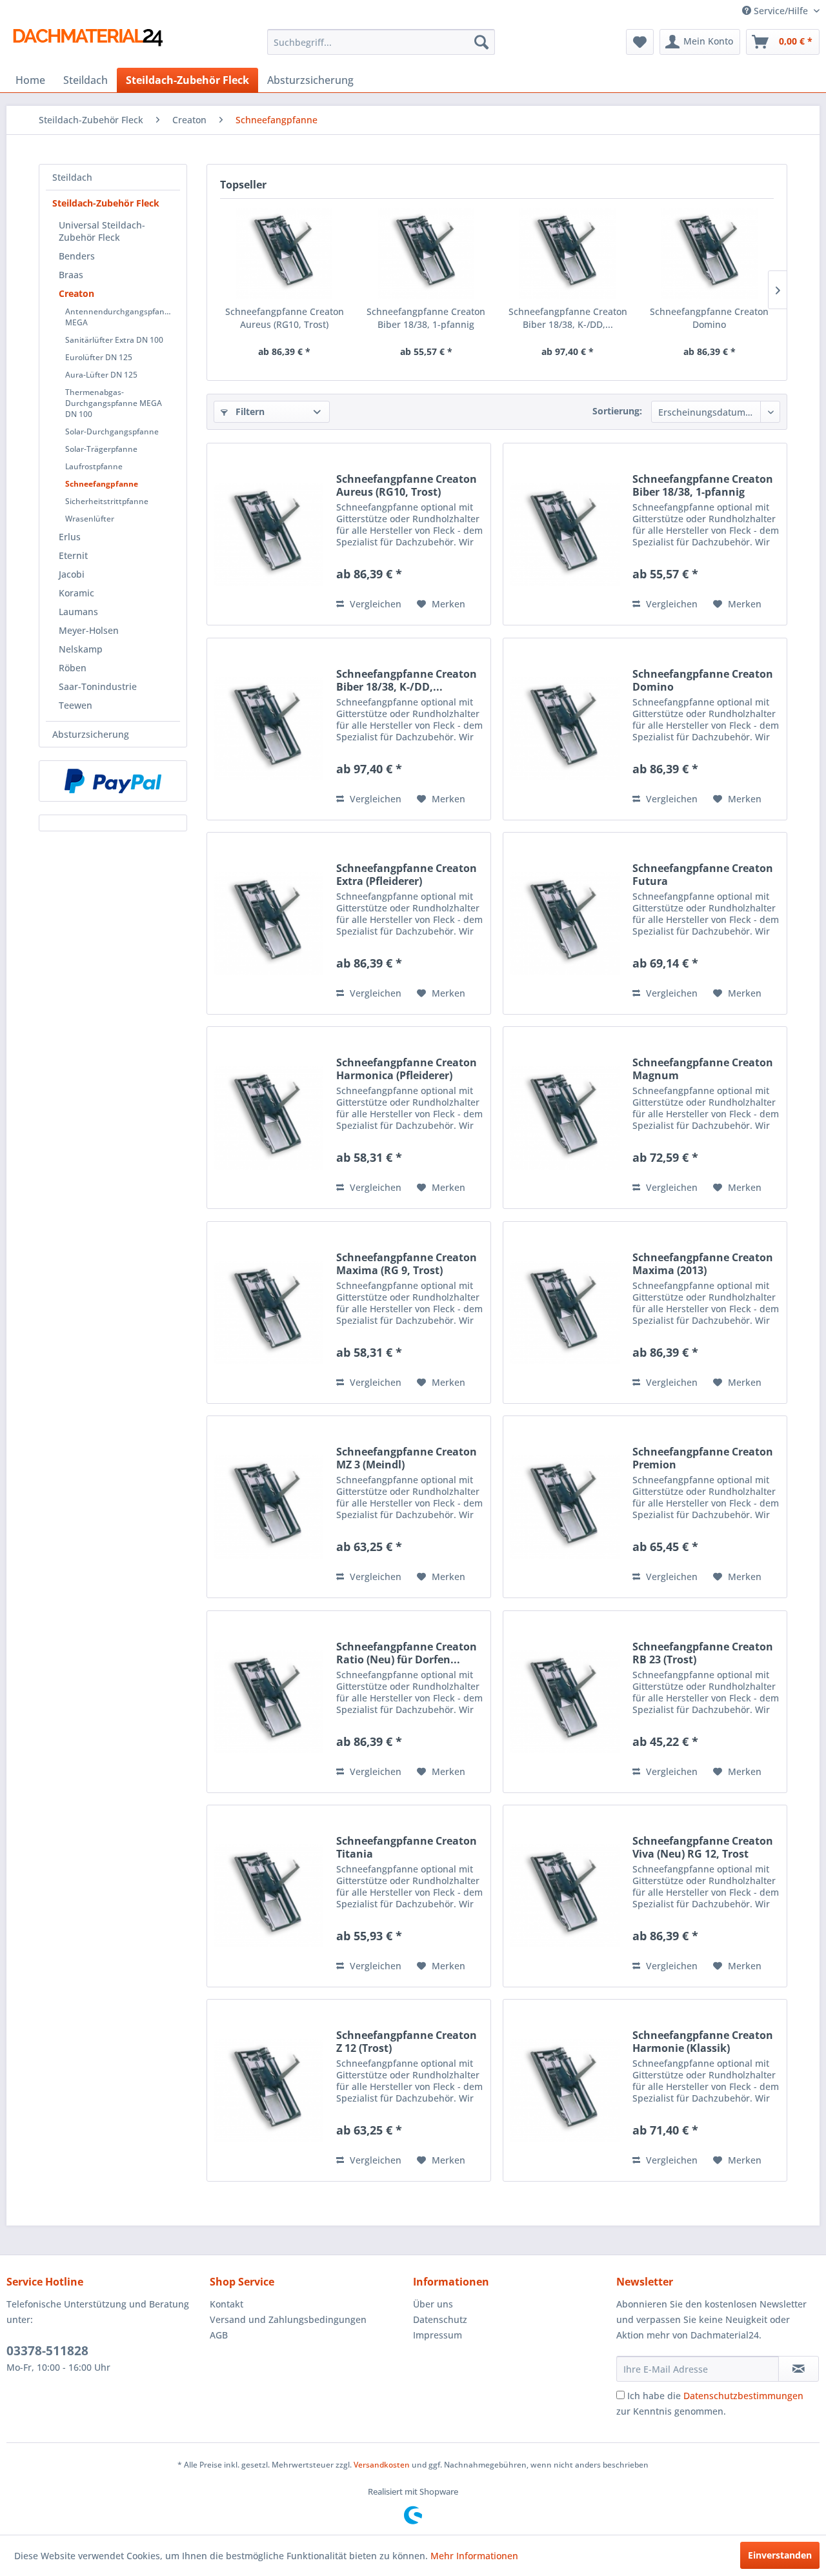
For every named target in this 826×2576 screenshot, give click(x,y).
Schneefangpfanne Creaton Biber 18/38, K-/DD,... (568, 318)
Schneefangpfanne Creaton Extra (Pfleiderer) (407, 875)
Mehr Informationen (474, 2556)
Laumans (78, 612)
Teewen (76, 705)
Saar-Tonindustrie (98, 686)
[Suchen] (481, 42)
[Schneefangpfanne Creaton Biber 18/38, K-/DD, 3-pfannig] (568, 254)
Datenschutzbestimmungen (743, 2396)
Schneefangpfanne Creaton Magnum (703, 1069)
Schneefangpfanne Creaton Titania (407, 1847)
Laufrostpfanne (94, 466)
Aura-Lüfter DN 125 (101, 375)
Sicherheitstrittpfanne (107, 501)
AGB (219, 2335)
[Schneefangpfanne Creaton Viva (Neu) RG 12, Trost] (565, 1896)
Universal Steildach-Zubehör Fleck (102, 231)
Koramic (76, 593)
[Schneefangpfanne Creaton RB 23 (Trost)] (565, 1702)
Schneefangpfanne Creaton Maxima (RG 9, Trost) (407, 1264)
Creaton (76, 293)
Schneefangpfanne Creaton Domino (709, 318)
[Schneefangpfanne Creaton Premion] (565, 1507)
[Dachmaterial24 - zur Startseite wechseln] (88, 45)
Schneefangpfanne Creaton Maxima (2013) (703, 1264)
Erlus (70, 537)
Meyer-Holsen (89, 630)
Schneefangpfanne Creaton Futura (703, 875)
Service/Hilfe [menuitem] (781, 11)
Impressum (438, 2335)
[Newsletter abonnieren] (799, 2369)
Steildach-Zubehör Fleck (106, 203)
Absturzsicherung (91, 734)
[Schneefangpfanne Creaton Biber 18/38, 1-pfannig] (427, 254)
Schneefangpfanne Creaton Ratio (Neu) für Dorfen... (407, 1653)
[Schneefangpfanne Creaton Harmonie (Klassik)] (565, 2090)
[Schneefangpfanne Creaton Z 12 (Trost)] (268, 2090)
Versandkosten (382, 2465)
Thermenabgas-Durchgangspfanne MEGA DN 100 (114, 403)
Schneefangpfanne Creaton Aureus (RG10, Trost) (285, 318)
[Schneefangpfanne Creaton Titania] (268, 1896)
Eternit (73, 555)
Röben (73, 668)
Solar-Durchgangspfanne (112, 431)
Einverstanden (780, 2555)
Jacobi (72, 574)
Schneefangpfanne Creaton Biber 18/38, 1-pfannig (426, 318)
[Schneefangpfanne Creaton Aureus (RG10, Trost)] (285, 254)
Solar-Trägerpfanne (101, 449)
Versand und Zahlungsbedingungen (288, 2319)
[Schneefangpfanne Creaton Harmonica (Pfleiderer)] (268, 1118)
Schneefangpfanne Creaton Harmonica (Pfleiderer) (407, 1069)
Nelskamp (81, 649)
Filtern (249, 411)
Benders (77, 256)
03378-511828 (47, 2351)
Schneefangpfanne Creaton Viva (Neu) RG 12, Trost (703, 1847)
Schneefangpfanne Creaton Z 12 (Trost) (407, 2042)
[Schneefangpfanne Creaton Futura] (565, 923)
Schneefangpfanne (102, 484)
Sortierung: (617, 411)
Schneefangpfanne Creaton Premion (703, 1458)
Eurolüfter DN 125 (99, 357)
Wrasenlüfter (90, 519)
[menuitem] (381, 42)
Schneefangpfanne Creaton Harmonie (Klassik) (703, 2042)
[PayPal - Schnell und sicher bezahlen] (113, 781)
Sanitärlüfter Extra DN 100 (114, 340)
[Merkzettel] (640, 42)
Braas (71, 275)
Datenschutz (440, 2319)
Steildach (72, 177)
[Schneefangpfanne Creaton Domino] (710, 254)
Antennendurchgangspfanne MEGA (120, 317)
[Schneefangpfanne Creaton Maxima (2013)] (565, 1313)
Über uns (433, 2304)
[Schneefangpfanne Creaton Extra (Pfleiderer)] (268, 923)
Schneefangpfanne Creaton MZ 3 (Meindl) (407, 1458)
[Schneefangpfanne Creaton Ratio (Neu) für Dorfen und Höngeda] (268, 1702)
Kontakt (227, 2304)
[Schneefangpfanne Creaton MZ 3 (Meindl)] (268, 1507)
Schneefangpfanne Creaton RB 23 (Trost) (703, 1653)
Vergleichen (374, 604)
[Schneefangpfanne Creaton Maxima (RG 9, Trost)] (268, 1313)
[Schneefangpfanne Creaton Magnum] (565, 1118)
